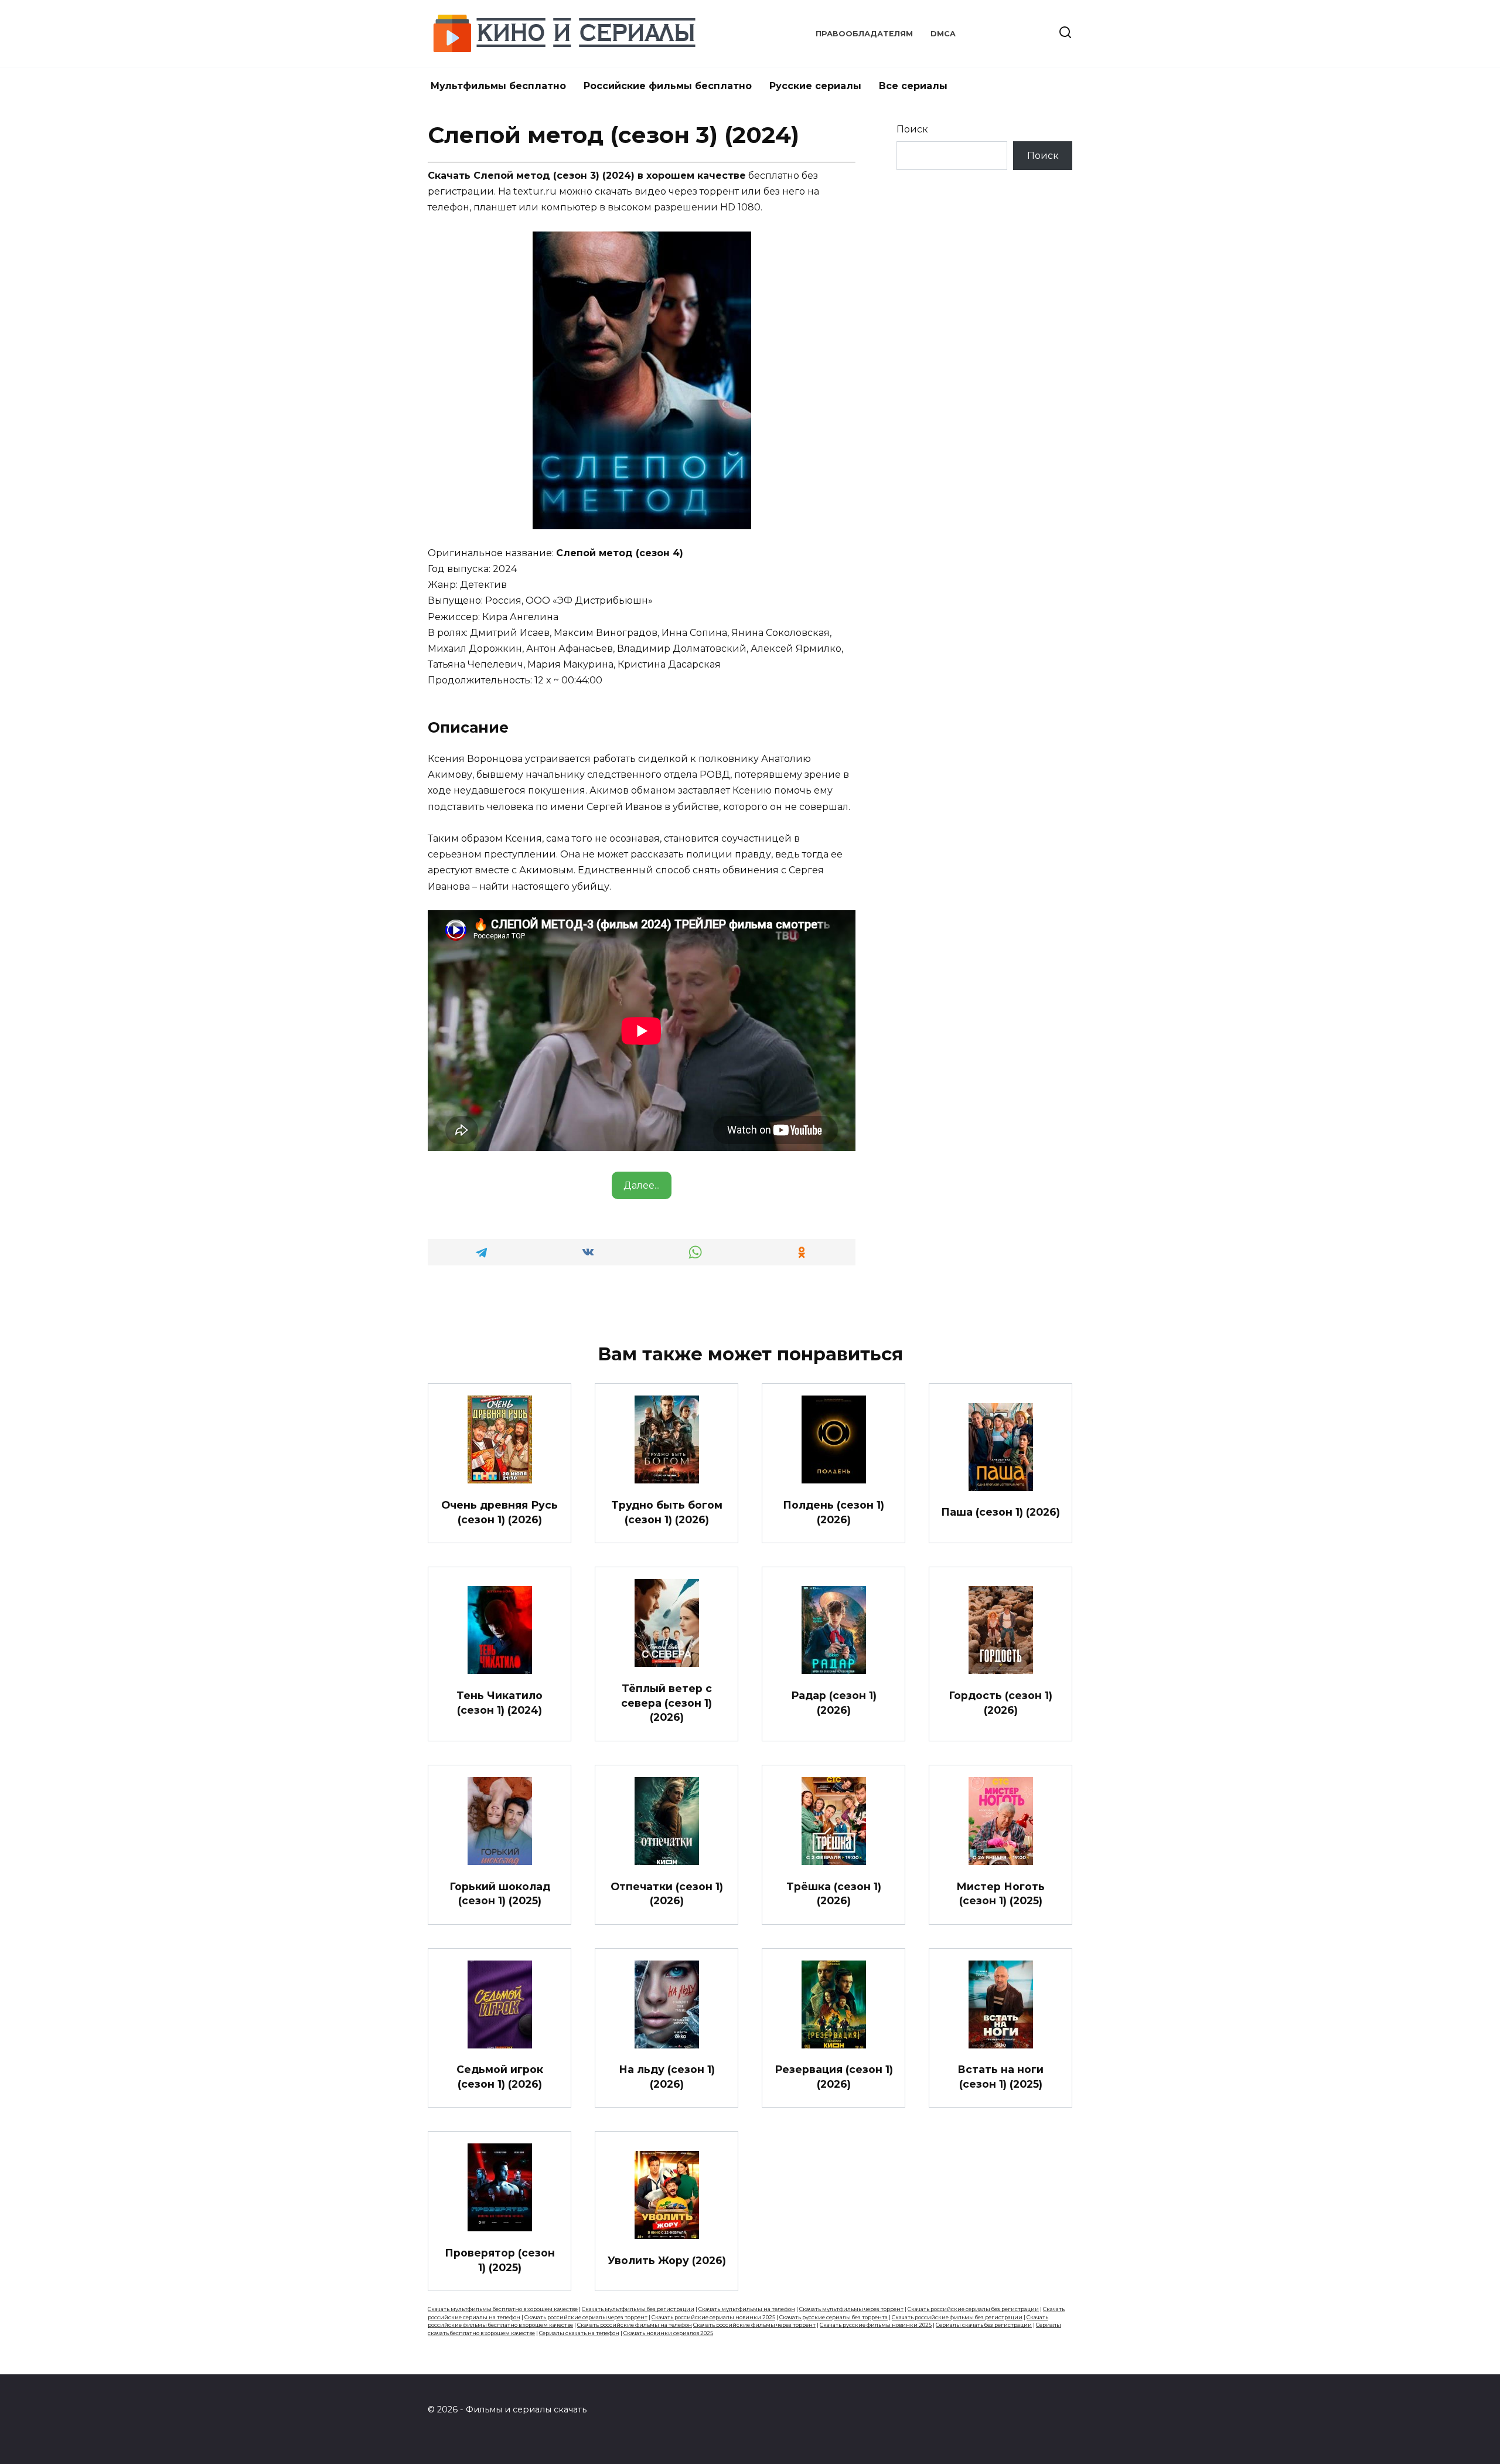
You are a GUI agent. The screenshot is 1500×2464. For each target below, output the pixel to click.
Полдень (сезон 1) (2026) (833, 1512)
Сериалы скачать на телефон (579, 2333)
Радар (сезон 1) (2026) (834, 1703)
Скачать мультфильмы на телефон (747, 2309)
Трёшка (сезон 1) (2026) (834, 1893)
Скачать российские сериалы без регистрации (973, 2309)
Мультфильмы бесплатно (498, 86)
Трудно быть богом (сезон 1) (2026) (667, 1512)
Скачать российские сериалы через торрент (586, 2317)
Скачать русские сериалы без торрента (833, 2317)
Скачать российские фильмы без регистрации (957, 2317)
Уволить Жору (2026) (667, 2260)
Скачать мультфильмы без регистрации (638, 2309)
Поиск (912, 129)
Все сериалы (913, 86)
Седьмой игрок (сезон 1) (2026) (500, 2077)
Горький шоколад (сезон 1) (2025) (500, 1893)
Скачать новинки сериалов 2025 (668, 2333)
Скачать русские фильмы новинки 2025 (876, 2325)
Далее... (642, 1185)
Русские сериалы (815, 86)
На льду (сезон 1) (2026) (667, 2077)
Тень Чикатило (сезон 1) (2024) (500, 1703)
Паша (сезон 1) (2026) (1000, 1512)
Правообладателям (864, 34)
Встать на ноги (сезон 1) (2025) (1000, 2077)
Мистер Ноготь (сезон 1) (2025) (1000, 1893)
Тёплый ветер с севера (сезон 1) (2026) (667, 1703)
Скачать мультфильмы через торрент (851, 2309)
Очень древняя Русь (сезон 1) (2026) (500, 1512)
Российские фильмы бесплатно (668, 86)
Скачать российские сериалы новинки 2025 (713, 2317)
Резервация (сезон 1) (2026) (834, 2077)
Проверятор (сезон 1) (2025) (500, 2260)
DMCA (943, 34)
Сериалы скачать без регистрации (984, 2325)
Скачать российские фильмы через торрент (754, 2325)
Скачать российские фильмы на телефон (635, 2325)
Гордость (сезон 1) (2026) (1000, 1703)
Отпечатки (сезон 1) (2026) (667, 1893)
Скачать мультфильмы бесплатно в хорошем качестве (503, 2309)
